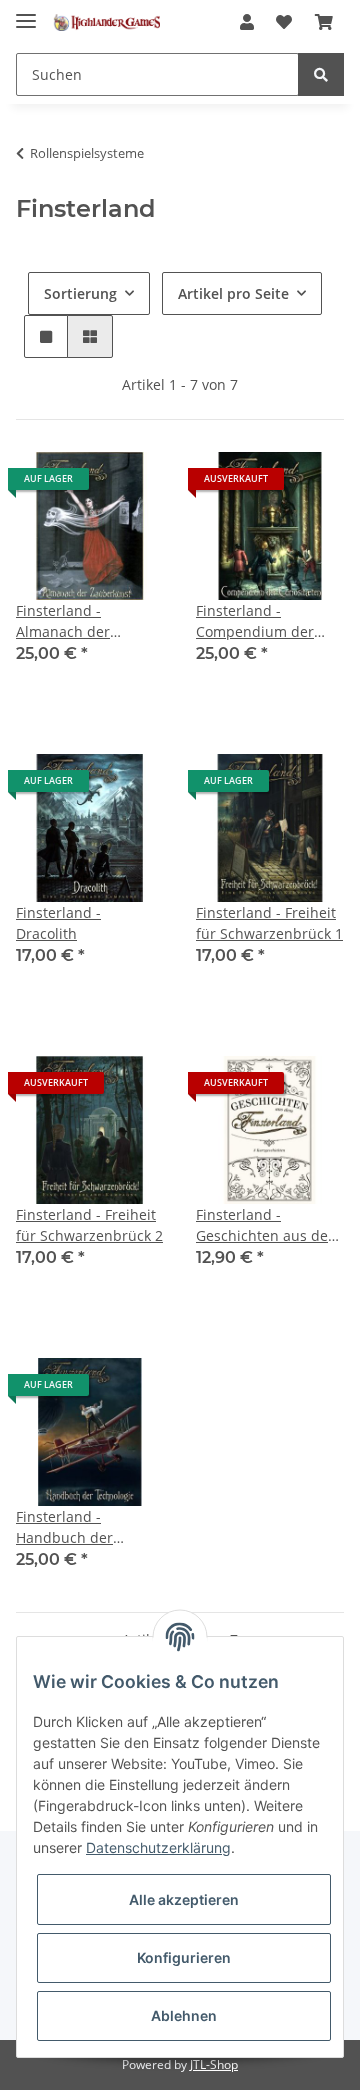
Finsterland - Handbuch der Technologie (64, 1527)
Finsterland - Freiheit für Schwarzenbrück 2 (89, 1225)
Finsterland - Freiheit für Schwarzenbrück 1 (269, 923)
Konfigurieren (184, 1957)
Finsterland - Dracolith (58, 923)
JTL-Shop (214, 2064)
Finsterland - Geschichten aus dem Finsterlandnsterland (268, 1225)
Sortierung (80, 293)
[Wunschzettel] (284, 22)
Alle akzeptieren (184, 1899)
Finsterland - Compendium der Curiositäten (255, 621)
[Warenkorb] (324, 22)
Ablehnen (184, 2015)
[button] (247, 22)
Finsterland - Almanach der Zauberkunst (63, 621)
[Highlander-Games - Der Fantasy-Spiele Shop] (106, 22)
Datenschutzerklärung (158, 1847)
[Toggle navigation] (26, 12)
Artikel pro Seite (233, 293)
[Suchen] (321, 74)
